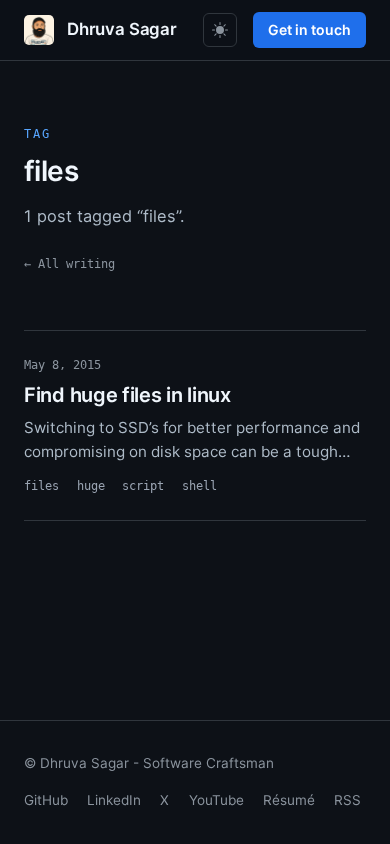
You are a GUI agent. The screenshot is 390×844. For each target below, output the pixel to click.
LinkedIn (114, 800)
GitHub (46, 800)
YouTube (216, 800)
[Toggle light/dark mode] (220, 30)
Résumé (289, 800)
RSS (347, 800)
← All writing (69, 263)
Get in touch (309, 29)
